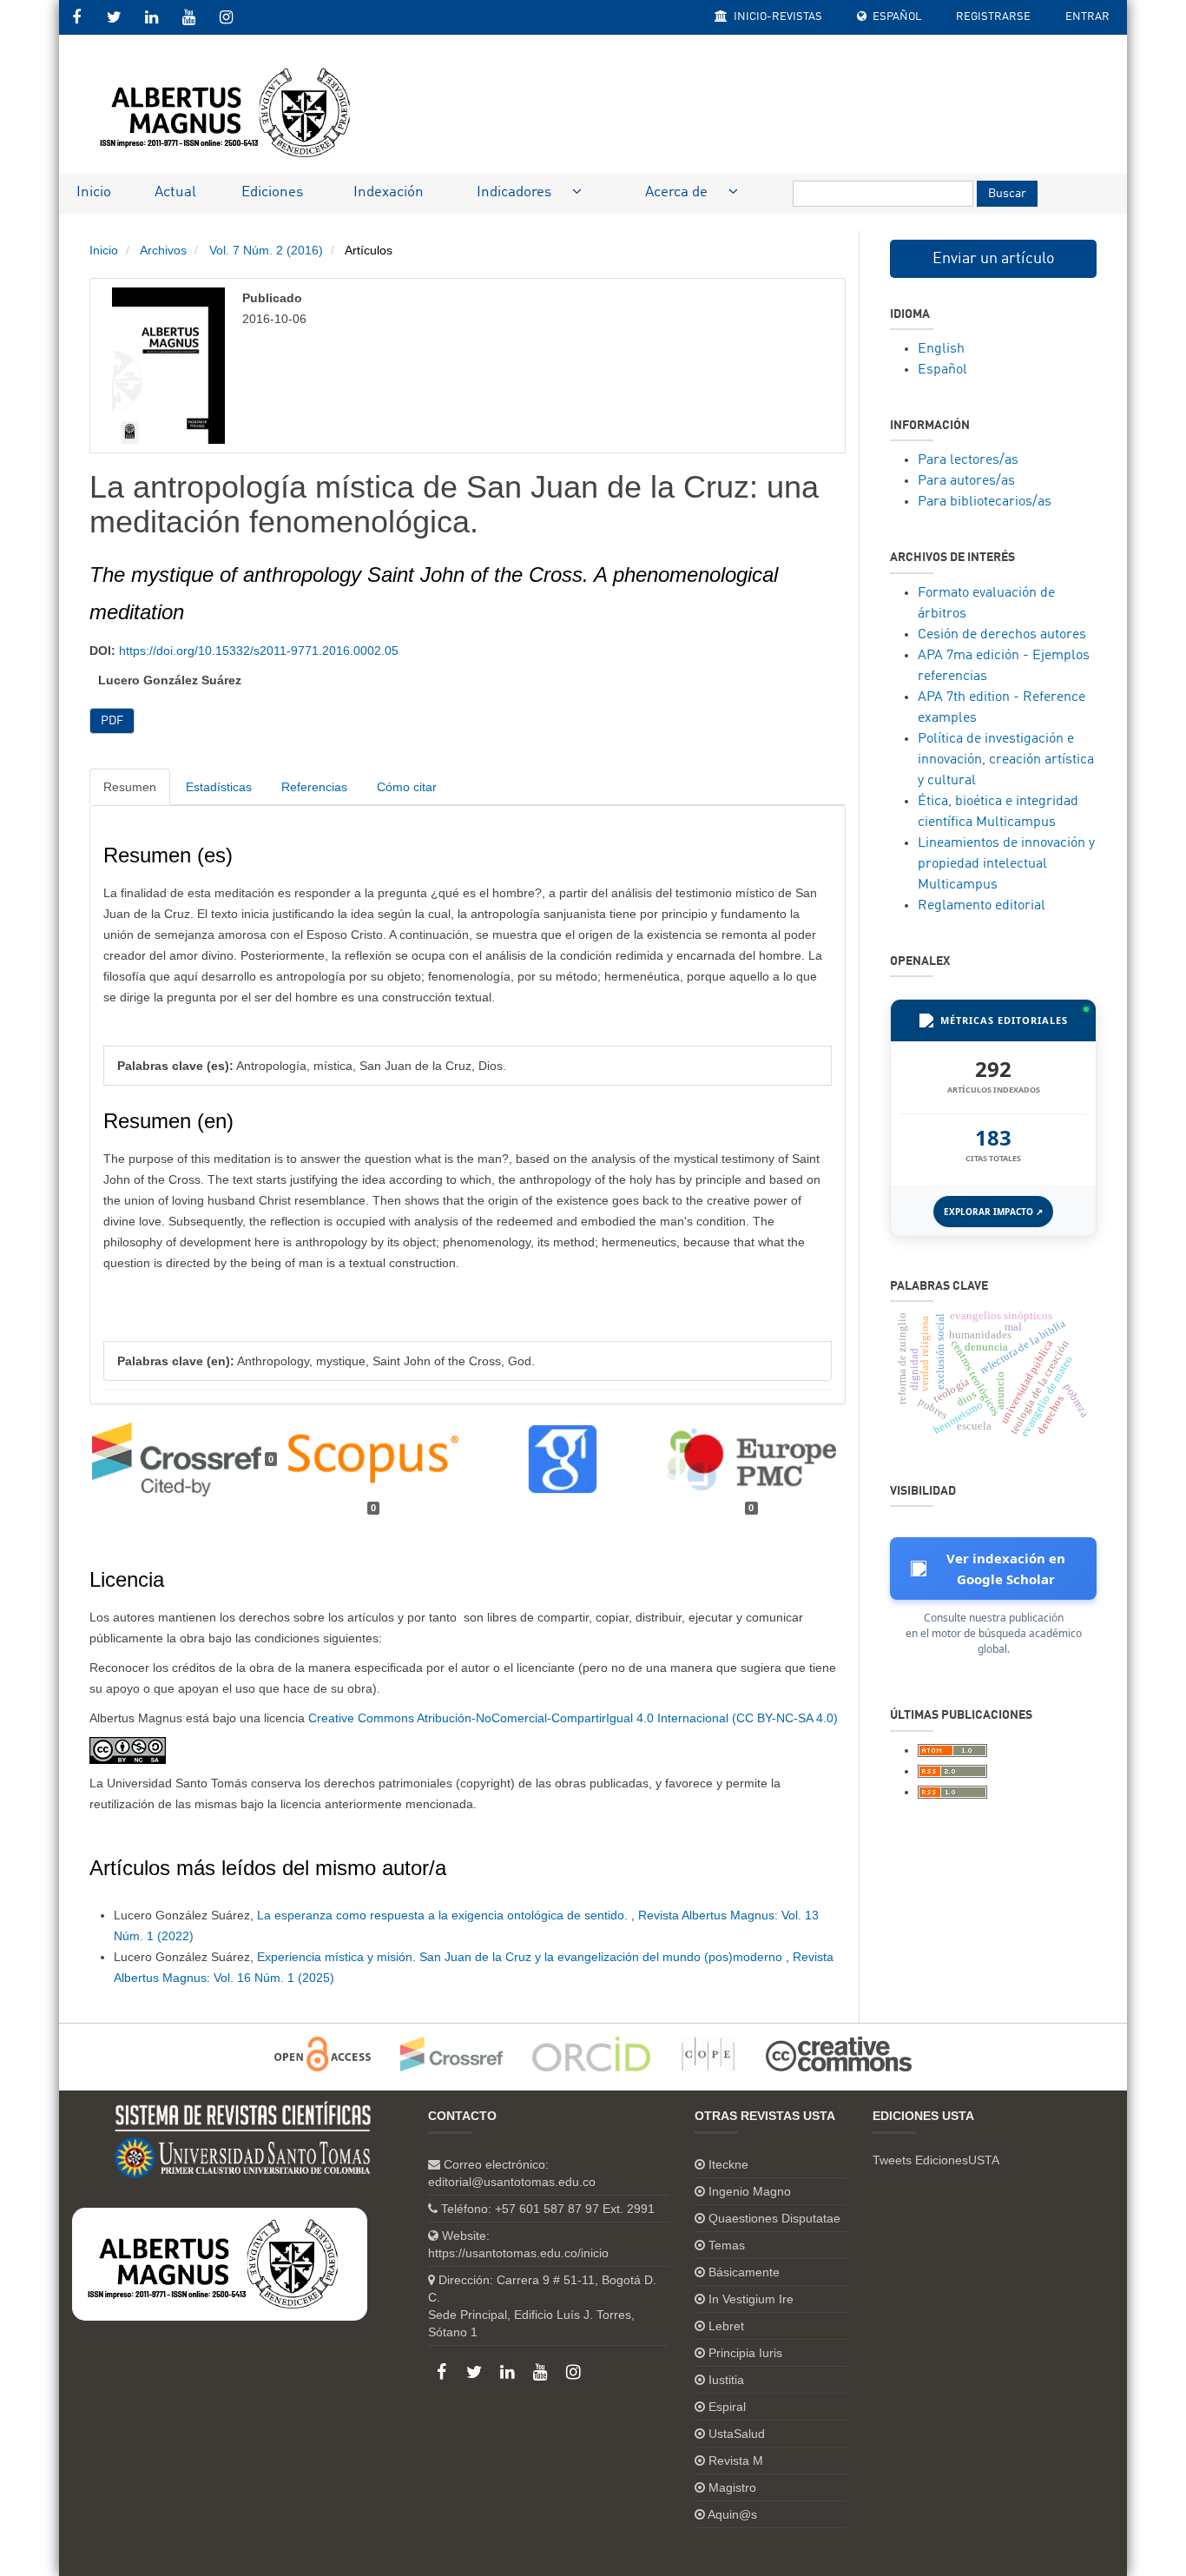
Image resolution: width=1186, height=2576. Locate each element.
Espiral (727, 2407)
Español (896, 17)
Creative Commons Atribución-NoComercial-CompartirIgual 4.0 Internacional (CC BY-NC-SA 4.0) (573, 1718)
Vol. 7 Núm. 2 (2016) (266, 250)
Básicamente (744, 2272)
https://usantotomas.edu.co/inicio (518, 2253)
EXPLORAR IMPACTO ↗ (993, 1212)
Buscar (1007, 194)
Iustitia (726, 2380)
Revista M (736, 2460)
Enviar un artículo (994, 259)
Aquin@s (732, 2514)
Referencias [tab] (314, 787)
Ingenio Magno (750, 2191)
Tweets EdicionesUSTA (936, 2160)
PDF (112, 721)
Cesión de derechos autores (1002, 635)
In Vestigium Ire (751, 2299)
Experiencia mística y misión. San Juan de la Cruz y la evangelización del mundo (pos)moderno (521, 1957)
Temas (727, 2245)
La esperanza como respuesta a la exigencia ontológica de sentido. (444, 1915)
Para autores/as (966, 481)
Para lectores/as (968, 460)
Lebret (726, 2326)
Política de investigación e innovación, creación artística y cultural (1006, 760)
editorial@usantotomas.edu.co (512, 2182)
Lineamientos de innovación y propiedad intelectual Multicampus (1006, 864)
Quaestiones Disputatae (774, 2218)
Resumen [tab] (130, 787)
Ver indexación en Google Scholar (1006, 1569)
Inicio (94, 192)
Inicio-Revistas (777, 17)
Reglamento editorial (982, 906)
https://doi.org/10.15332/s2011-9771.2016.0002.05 (259, 651)
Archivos (163, 250)
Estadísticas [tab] (219, 787)
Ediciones (272, 192)
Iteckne (728, 2164)
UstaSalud (737, 2434)
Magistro (732, 2487)
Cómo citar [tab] (407, 787)
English (941, 349)
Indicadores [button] (516, 192)
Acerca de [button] (678, 192)
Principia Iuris (745, 2353)
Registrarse (993, 17)
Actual (175, 192)
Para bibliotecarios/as (985, 502)
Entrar (1087, 17)
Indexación (389, 192)
